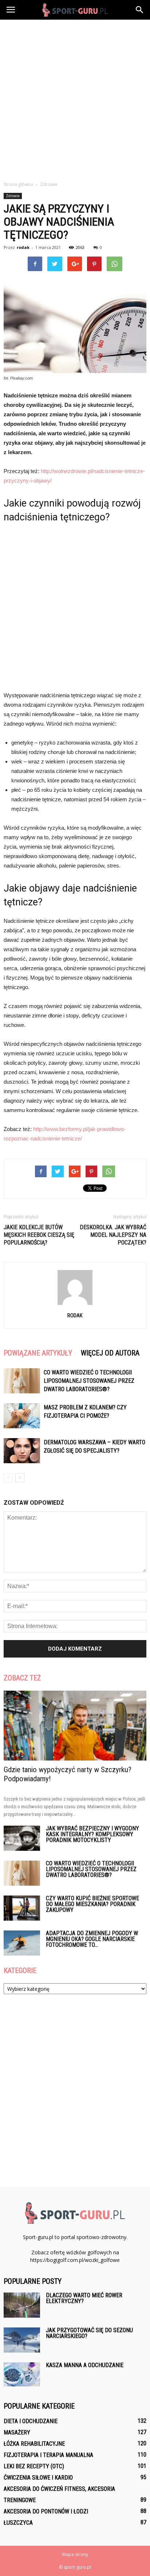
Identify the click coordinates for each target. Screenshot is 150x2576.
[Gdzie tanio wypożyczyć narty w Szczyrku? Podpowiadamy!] (75, 1726)
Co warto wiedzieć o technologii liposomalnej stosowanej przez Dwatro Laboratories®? (89, 1381)
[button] (140, 10)
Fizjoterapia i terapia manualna (48, 2455)
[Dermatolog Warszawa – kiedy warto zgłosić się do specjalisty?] (22, 1451)
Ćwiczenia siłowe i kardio (38, 2478)
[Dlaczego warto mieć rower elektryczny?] (22, 2305)
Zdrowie (13, 196)
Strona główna (18, 184)
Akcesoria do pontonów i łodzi (46, 2511)
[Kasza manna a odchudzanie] (22, 2375)
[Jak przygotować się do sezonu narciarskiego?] (22, 2340)
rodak (23, 247)
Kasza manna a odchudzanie (85, 2365)
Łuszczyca (18, 2523)
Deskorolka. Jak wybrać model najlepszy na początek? (113, 1235)
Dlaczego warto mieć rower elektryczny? (84, 2298)
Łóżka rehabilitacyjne (34, 2444)
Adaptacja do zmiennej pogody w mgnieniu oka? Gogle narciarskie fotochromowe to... (92, 1939)
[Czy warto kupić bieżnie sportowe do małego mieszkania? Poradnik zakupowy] (22, 1908)
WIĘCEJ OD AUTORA (110, 1353)
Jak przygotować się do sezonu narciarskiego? (89, 2333)
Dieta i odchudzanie (31, 2421)
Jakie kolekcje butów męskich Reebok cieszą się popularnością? (39, 1235)
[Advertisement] (75, 98)
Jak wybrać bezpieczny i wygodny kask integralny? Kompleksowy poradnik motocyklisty (92, 1834)
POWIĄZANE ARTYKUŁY (38, 1353)
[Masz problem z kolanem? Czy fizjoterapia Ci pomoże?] (22, 1416)
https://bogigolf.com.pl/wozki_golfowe (75, 2260)
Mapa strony (75, 2554)
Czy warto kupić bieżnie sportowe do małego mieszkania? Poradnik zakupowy (92, 1904)
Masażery (17, 2432)
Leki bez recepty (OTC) (34, 2466)
